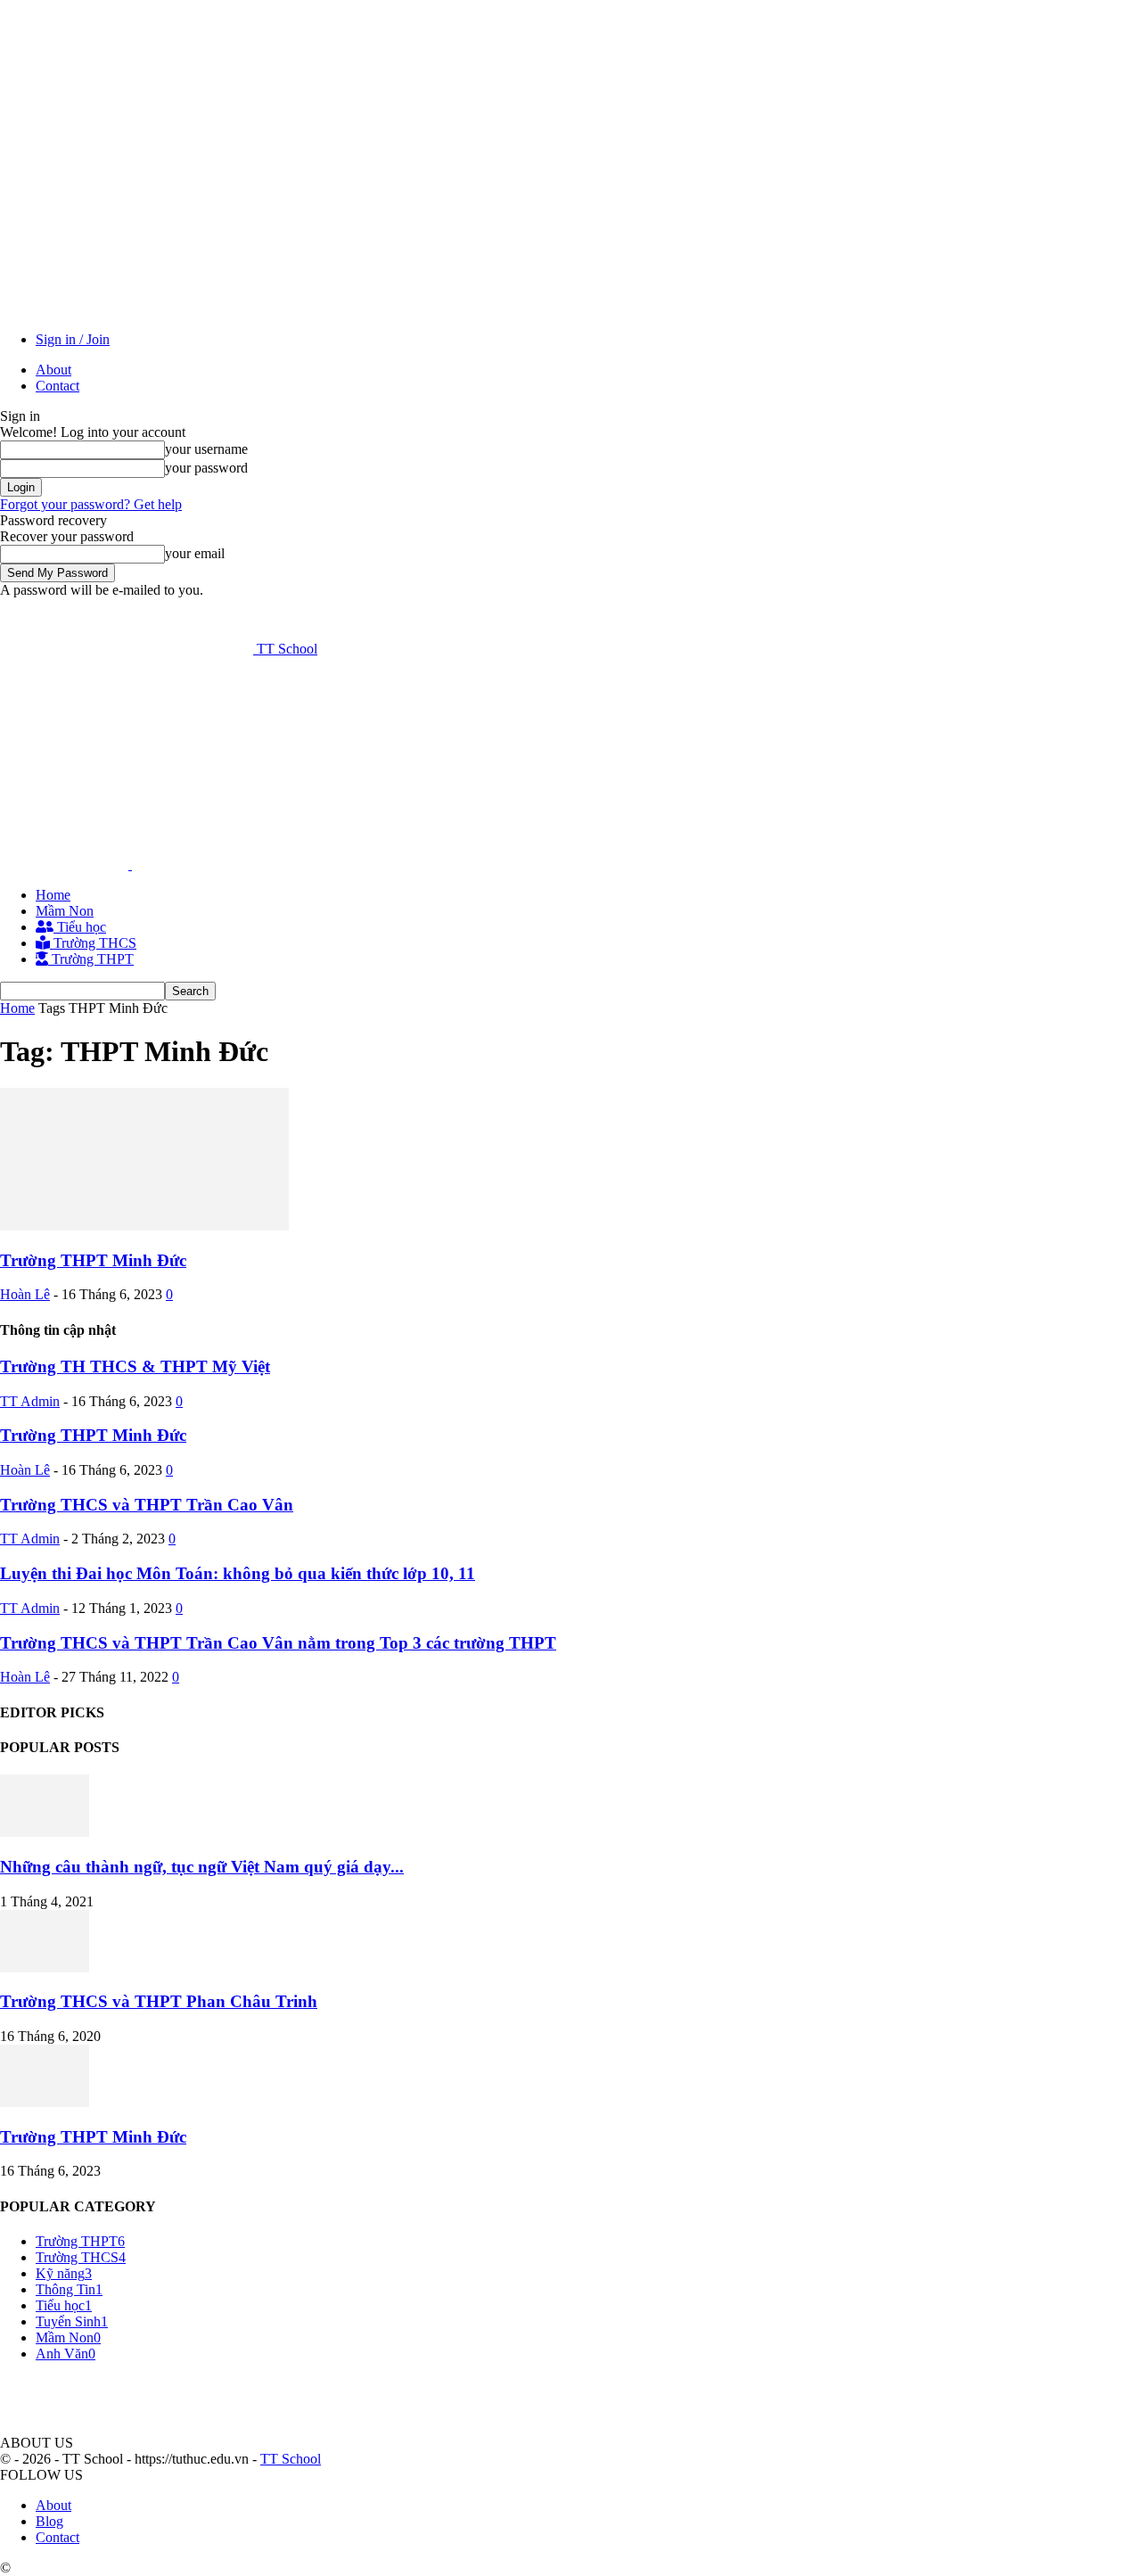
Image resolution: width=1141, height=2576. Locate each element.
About (53, 370)
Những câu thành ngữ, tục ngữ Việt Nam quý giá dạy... (202, 1867)
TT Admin (30, 1401)
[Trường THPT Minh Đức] (144, 1226)
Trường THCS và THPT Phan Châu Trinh (159, 2001)
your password (206, 468)
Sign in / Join (73, 339)
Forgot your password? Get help (91, 504)
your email (195, 553)
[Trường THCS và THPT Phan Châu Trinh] (45, 1967)
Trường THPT (91, 959)
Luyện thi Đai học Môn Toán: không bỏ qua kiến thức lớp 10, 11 (238, 1573)
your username (206, 449)
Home (53, 895)
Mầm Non (65, 911)
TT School (291, 2459)
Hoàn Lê (25, 1294)
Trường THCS (93, 943)
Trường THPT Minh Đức (93, 1260)
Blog (49, 2521)
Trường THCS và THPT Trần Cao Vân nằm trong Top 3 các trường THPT (278, 1643)
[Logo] (66, 864)
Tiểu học (80, 927)
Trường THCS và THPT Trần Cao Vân (147, 1505)
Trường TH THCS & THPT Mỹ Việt (135, 1366)
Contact (57, 386)
